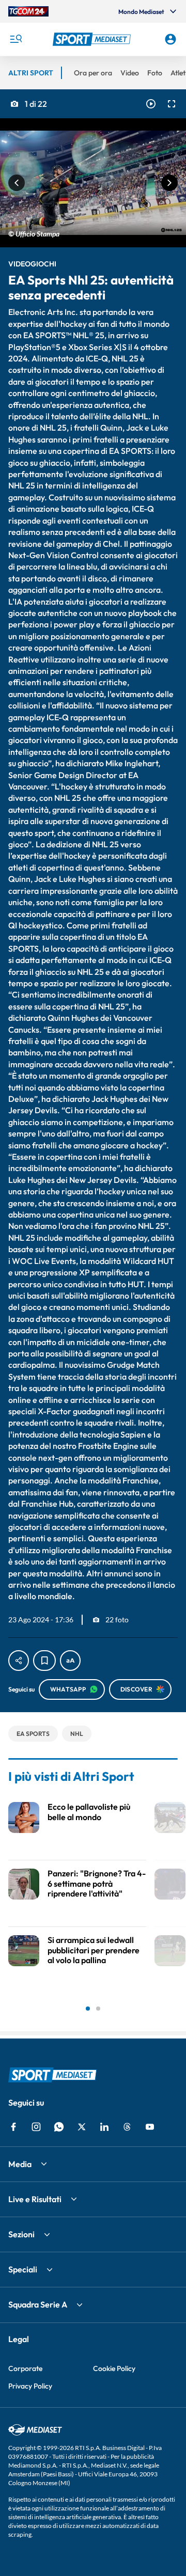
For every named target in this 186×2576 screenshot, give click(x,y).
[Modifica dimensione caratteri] (70, 1661)
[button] (93, 39)
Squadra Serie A (38, 2304)
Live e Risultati (35, 2199)
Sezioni (21, 2234)
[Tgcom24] (28, 11)
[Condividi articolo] (19, 1661)
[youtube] (150, 2127)
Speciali (23, 2269)
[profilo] (171, 39)
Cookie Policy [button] (114, 2368)
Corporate (25, 2368)
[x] (82, 2127)
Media (20, 2164)
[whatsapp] (59, 2127)
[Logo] (93, 39)
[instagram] (36, 2127)
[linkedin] (104, 2127)
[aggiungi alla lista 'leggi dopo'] (44, 1661)
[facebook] (13, 2127)
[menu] (16, 39)
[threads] (127, 2127)
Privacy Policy (30, 2386)
